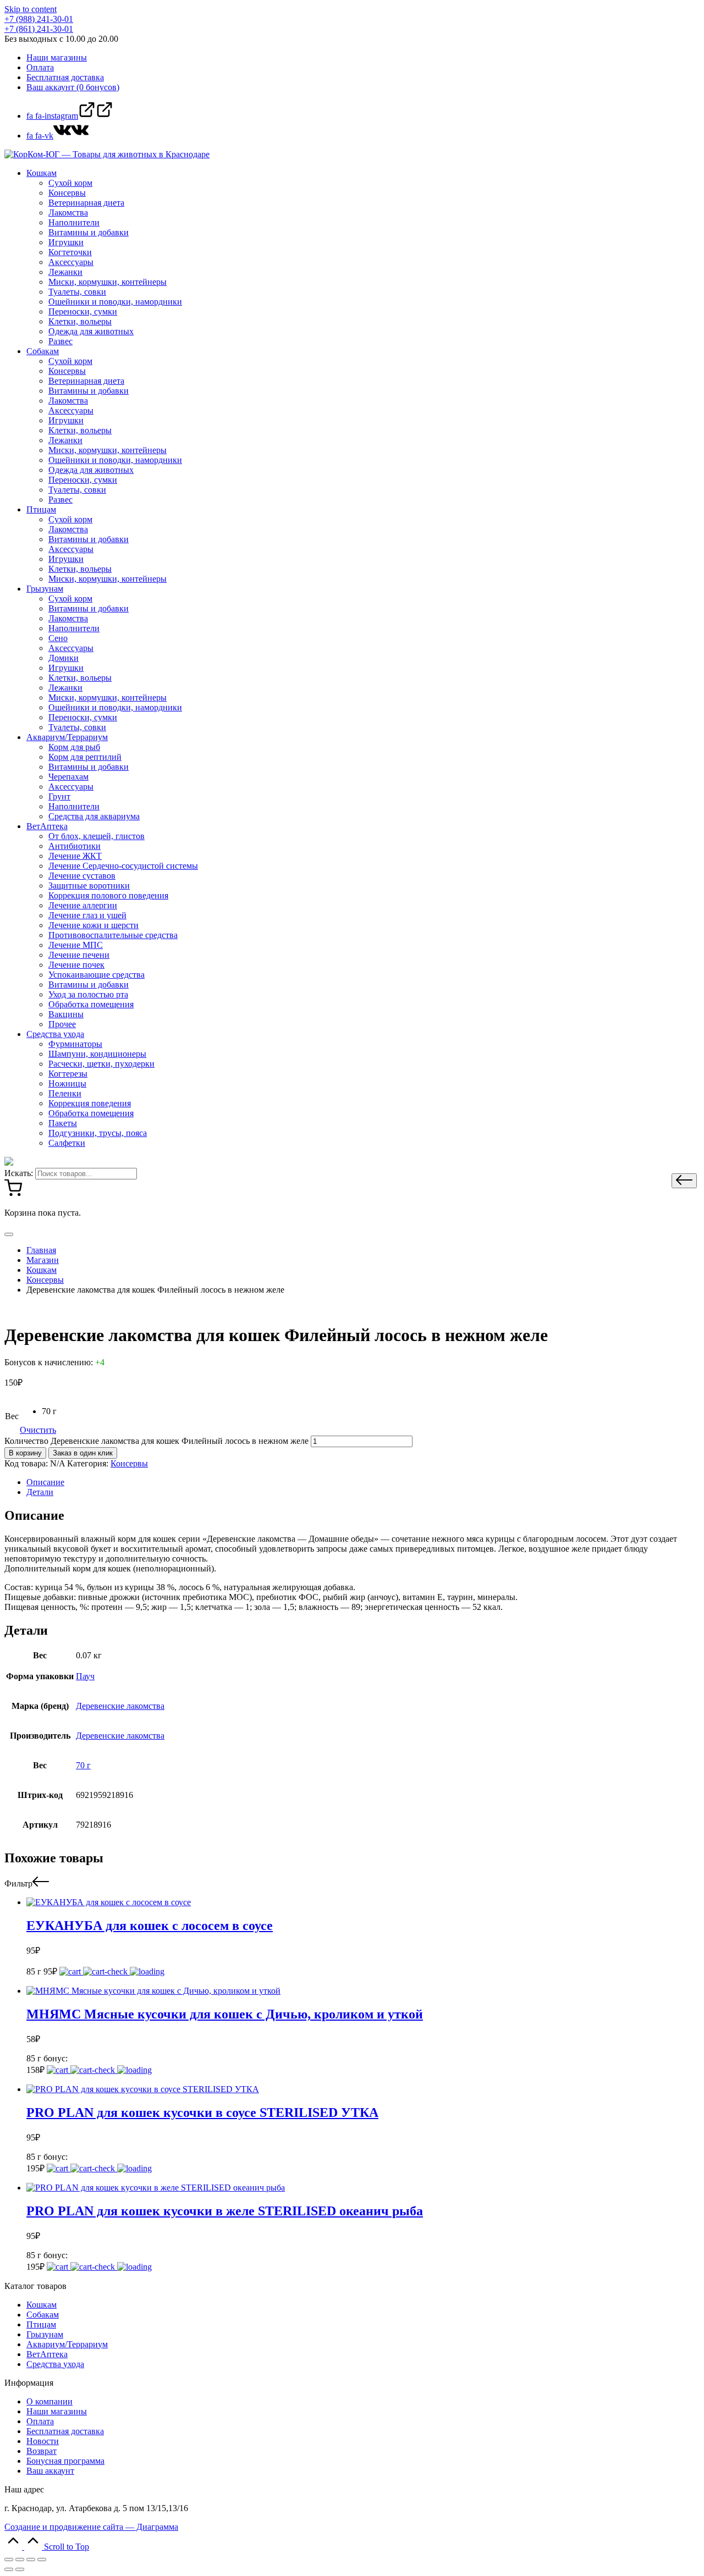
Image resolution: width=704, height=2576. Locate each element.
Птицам (41, 2324)
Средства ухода (55, 2364)
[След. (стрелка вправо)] (20, 2569)
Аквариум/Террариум (67, 2344)
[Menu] (9, 1234)
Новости (43, 2441)
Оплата (40, 2421)
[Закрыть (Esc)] (9, 2560)
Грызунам (45, 2334)
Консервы (129, 1463)
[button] (684, 1181)
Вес (12, 1416)
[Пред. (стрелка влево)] (9, 2569)
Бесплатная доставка (65, 2431)
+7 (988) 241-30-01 (39, 19)
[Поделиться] (20, 2560)
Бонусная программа (65, 2461)
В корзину (25, 1453)
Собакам (43, 2315)
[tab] (363, 1482)
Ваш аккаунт (50, 2471)
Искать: (19, 1173)
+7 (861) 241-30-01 (39, 29)
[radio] (49, 1411)
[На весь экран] (31, 2560)
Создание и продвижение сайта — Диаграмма (91, 2527)
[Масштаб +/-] (42, 2560)
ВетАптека (47, 2354)
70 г (83, 1765)
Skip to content (31, 9)
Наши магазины (57, 2411)
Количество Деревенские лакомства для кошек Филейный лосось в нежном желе (156, 1441)
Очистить (38, 1430)
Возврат (42, 2451)
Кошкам (42, 2305)
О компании (50, 2401)
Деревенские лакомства (120, 1706)
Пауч (85, 1676)
